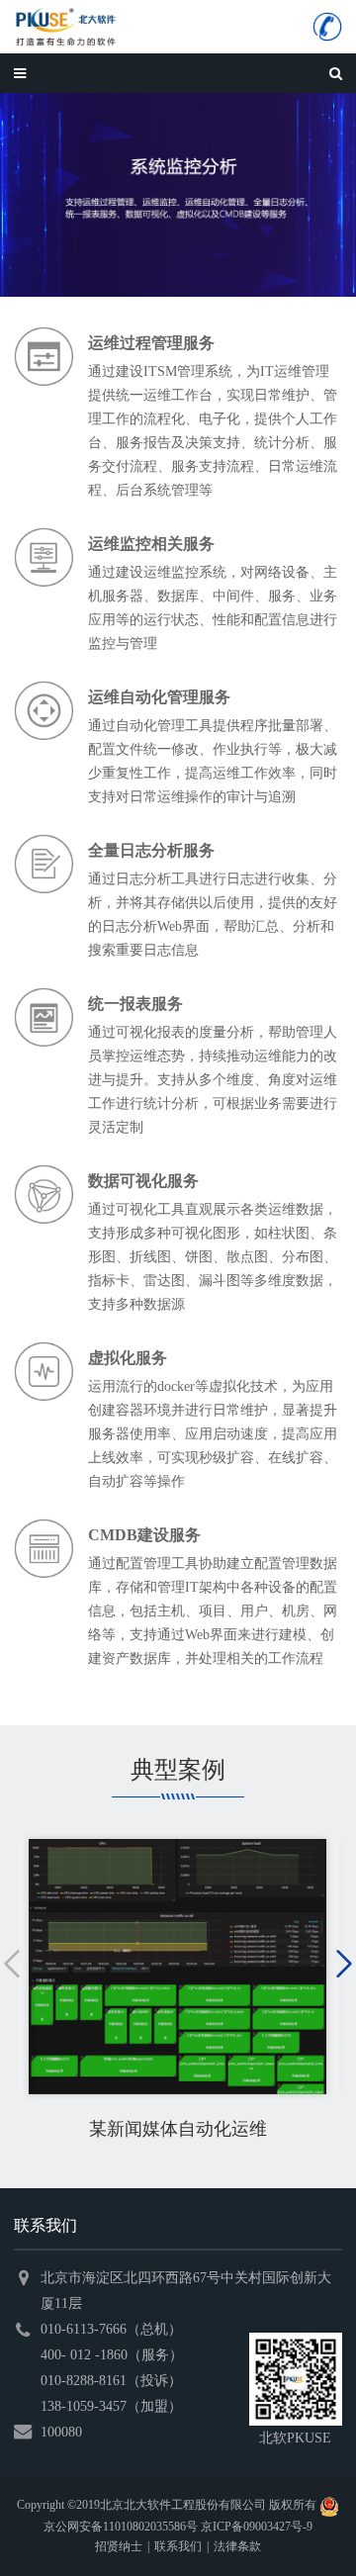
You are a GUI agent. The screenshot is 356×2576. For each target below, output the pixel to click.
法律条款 (237, 2546)
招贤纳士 (119, 2546)
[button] (12, 1964)
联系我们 (178, 2546)
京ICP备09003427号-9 (257, 2527)
